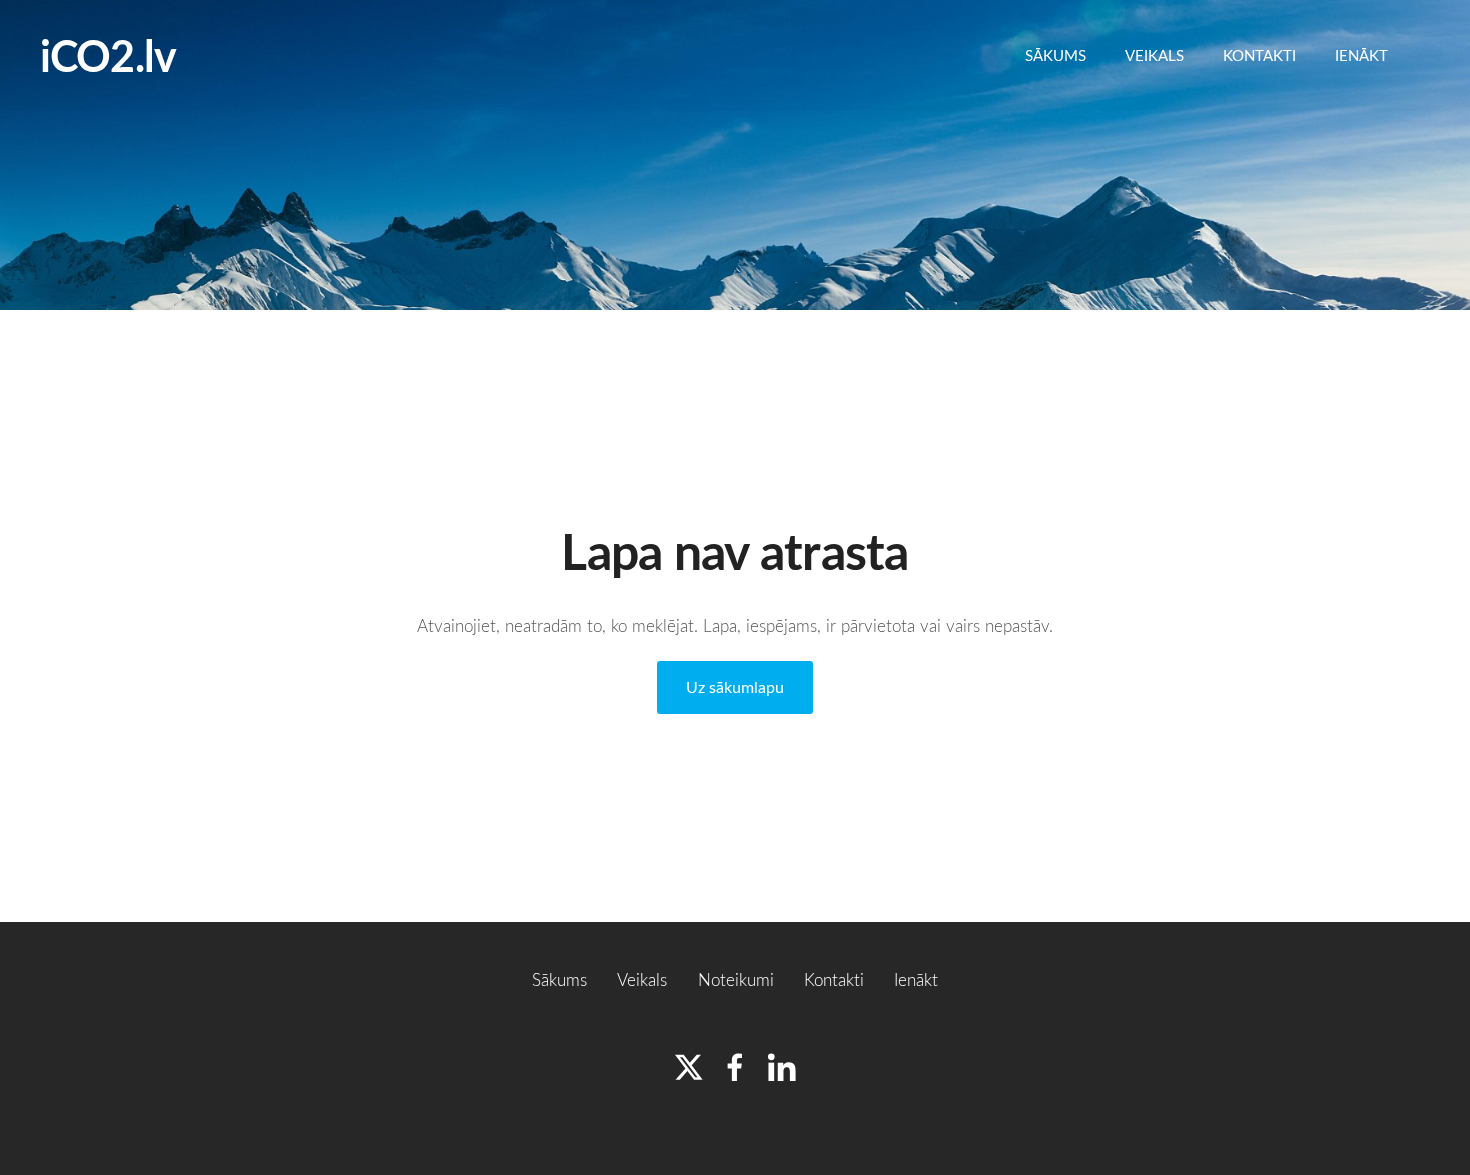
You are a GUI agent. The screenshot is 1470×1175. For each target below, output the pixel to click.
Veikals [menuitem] (1154, 55)
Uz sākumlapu (735, 687)
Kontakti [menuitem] (1259, 55)
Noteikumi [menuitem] (736, 979)
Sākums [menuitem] (1055, 55)
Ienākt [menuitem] (1361, 55)
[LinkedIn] (782, 1067)
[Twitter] (689, 1067)
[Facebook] (735, 1067)
